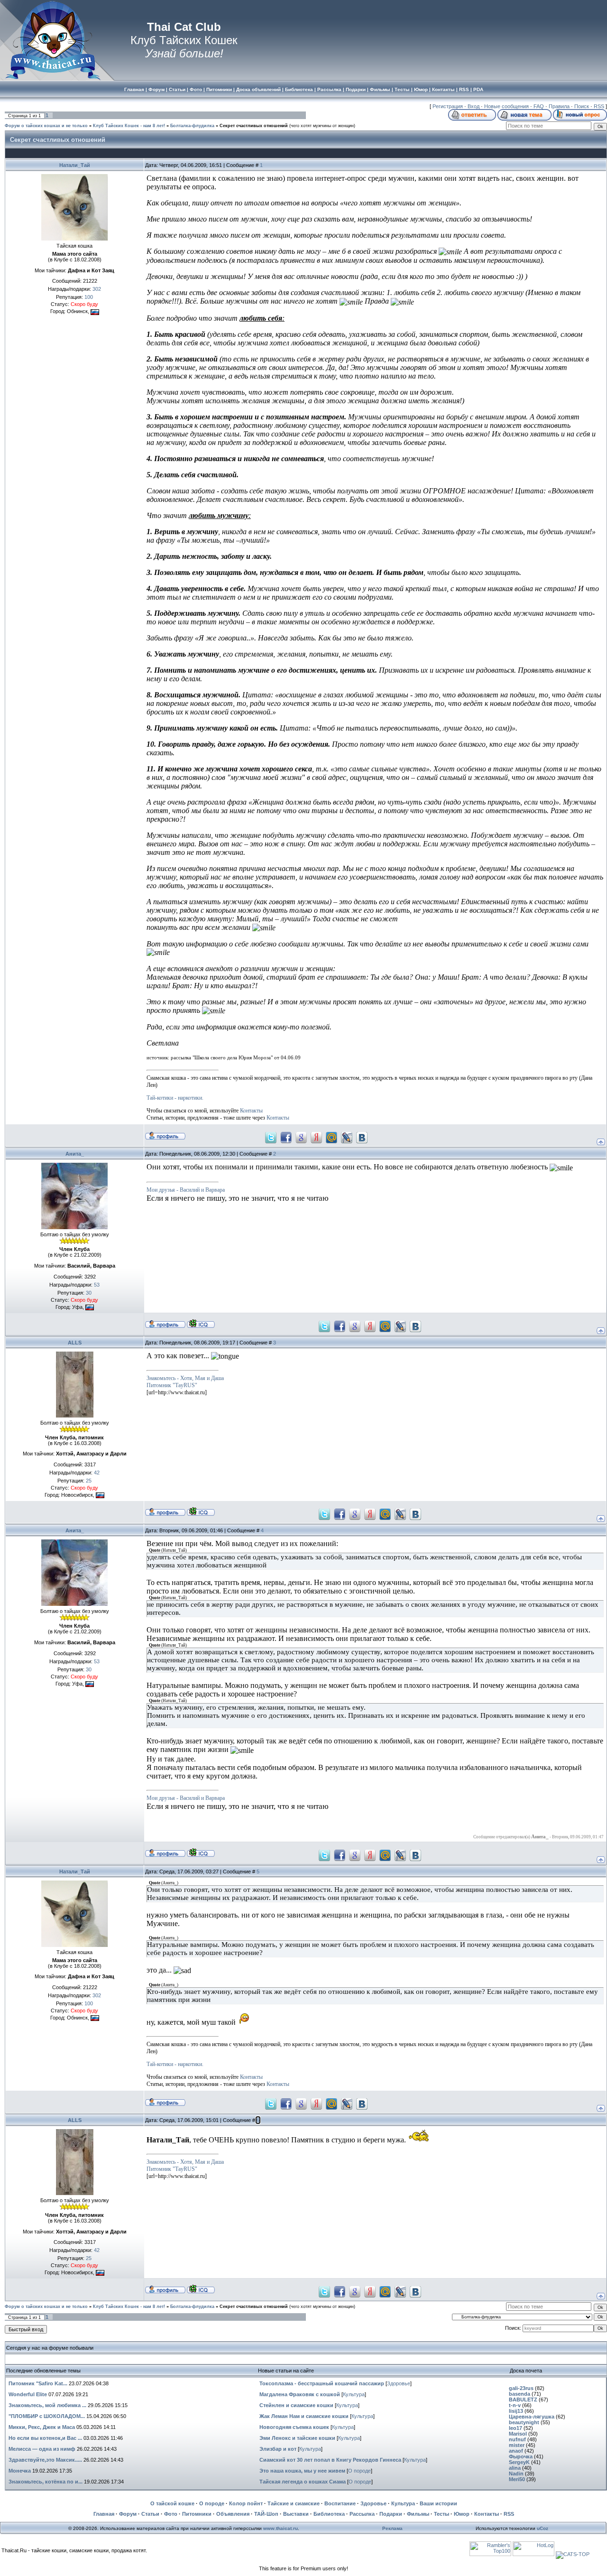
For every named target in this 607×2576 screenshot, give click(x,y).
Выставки (296, 2514)
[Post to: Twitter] (271, 1137)
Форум (128, 2514)
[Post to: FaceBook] (286, 1137)
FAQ (539, 106)
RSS (599, 106)
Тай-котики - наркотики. (175, 1098)
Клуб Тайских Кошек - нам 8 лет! (129, 126)
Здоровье (399, 2383)
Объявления (233, 2514)
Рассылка (362, 2514)
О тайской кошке (172, 2503)
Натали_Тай (75, 165)
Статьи (150, 2514)
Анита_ (75, 1154)
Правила (559, 106)
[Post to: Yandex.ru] (316, 1137)
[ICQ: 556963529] (201, 1324)
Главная (104, 2514)
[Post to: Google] (301, 1137)
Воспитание (340, 2503)
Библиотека (329, 2514)
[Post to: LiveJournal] (347, 1137)
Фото (171, 2514)
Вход (474, 106)
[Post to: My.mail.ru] (331, 1137)
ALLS (75, 1343)
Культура (354, 2394)
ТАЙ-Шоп (266, 2514)
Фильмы (418, 2514)
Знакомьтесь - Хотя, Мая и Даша (185, 1378)
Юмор (462, 2514)
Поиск (582, 106)
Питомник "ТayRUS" (172, 1385)
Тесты (441, 2514)
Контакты (251, 1111)
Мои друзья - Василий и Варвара (186, 1190)
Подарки (391, 2514)
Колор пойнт (246, 2503)
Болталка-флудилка (192, 126)
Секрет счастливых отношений (254, 126)
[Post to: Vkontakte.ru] (362, 1137)
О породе (359, 2471)
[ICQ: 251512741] (201, 1511)
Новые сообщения (506, 106)
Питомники (197, 2514)
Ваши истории (438, 2503)
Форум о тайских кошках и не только (46, 126)
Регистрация (448, 106)
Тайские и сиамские (294, 2503)
